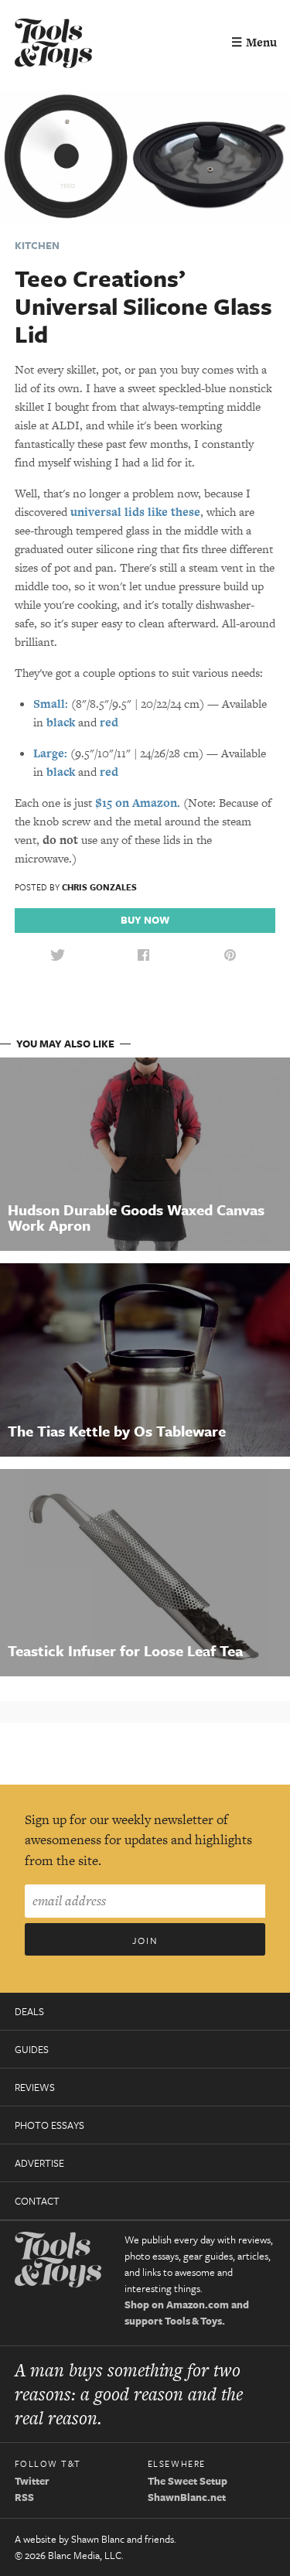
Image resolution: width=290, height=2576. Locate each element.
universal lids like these (135, 512)
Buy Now (145, 920)
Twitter (32, 2481)
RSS (24, 2497)
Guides (32, 2049)
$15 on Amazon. (138, 803)
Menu (254, 42)
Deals (29, 2011)
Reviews (35, 2087)
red (109, 722)
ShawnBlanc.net (187, 2497)
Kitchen (37, 245)
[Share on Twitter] (57, 956)
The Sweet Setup (188, 2481)
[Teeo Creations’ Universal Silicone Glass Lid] (145, 156)
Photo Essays (49, 2125)
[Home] (53, 45)
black (61, 722)
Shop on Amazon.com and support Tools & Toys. (187, 2313)
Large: (50, 753)
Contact (37, 2201)
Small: (51, 704)
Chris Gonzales (99, 887)
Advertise (39, 2163)
